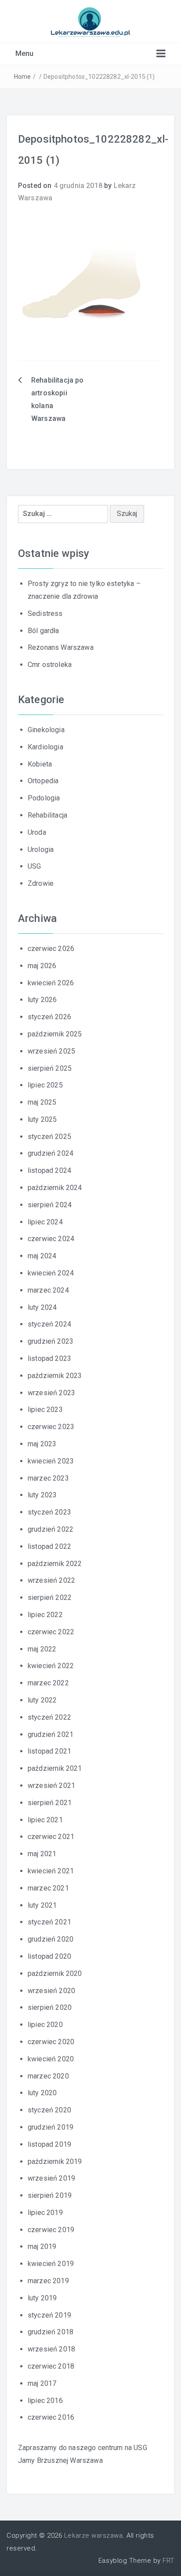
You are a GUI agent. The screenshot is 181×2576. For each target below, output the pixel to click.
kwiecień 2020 (51, 2059)
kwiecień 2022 (51, 1666)
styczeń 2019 (49, 2315)
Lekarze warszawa (93, 2535)
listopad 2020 (49, 1956)
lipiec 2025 (45, 1085)
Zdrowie (41, 883)
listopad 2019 (49, 2144)
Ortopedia (43, 781)
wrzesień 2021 (51, 1786)
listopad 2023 (49, 1358)
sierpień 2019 (50, 2195)
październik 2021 (55, 1768)
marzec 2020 (48, 2076)
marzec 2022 (48, 1683)
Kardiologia (45, 747)
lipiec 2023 (45, 1410)
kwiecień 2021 (51, 1871)
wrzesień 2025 (51, 1051)
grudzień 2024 (51, 1153)
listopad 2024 (49, 1170)
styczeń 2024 (49, 1324)
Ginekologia (46, 730)
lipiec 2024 (45, 1222)
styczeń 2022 (49, 1717)
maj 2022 (42, 1649)
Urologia (41, 849)
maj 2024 (42, 1256)
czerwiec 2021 (51, 1837)
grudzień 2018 (51, 2332)
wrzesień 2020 (51, 1991)
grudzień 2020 (51, 1939)
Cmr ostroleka (50, 665)
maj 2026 (42, 966)
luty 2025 (42, 1119)
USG (34, 866)
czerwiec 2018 (51, 2366)
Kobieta (40, 764)
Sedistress (45, 614)
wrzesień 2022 (51, 1580)
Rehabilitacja (47, 815)
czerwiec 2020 (51, 2042)
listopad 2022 (49, 1546)
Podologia (44, 798)
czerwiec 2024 (51, 1239)
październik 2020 (55, 1973)
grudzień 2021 (51, 1734)
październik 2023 (55, 1376)
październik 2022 (55, 1564)
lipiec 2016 (45, 2401)
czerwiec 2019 (51, 2230)
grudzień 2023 (51, 1341)
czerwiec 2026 (51, 949)
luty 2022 (42, 1700)
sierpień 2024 (50, 1205)
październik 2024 (55, 1188)
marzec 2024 (48, 1290)
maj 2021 (42, 1854)
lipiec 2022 (45, 1615)
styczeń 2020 (49, 2110)
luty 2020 (42, 2093)
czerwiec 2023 (51, 1427)
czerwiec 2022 (51, 1632)
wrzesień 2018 (51, 2349)
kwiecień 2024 (51, 1273)
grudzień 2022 (51, 1529)
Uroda (37, 832)
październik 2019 (55, 2161)
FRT (168, 2561)
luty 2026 (42, 1000)
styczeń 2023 (49, 1512)
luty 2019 (42, 2298)
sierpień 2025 (50, 1068)
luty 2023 (42, 1495)
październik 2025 (55, 1034)
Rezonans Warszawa (61, 647)
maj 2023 (42, 1444)
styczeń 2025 (49, 1137)
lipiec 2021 (45, 1820)
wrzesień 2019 (51, 2178)
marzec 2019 (48, 2281)
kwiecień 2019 (51, 2264)
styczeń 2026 (49, 1017)
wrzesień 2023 (51, 1393)
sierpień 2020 (50, 2007)
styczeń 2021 (49, 1922)
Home (23, 77)
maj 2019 (42, 2246)
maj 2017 (42, 2383)
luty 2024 (42, 1307)
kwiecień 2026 (51, 983)
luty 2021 (42, 1905)
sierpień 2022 (50, 1598)
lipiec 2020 (45, 2025)
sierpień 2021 (50, 1803)
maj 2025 (42, 1102)
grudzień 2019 (51, 2127)
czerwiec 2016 (51, 2417)
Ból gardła (43, 631)
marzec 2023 (48, 1478)
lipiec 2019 (45, 2213)
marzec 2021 (48, 1888)
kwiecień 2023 (51, 1461)
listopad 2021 (49, 1751)
